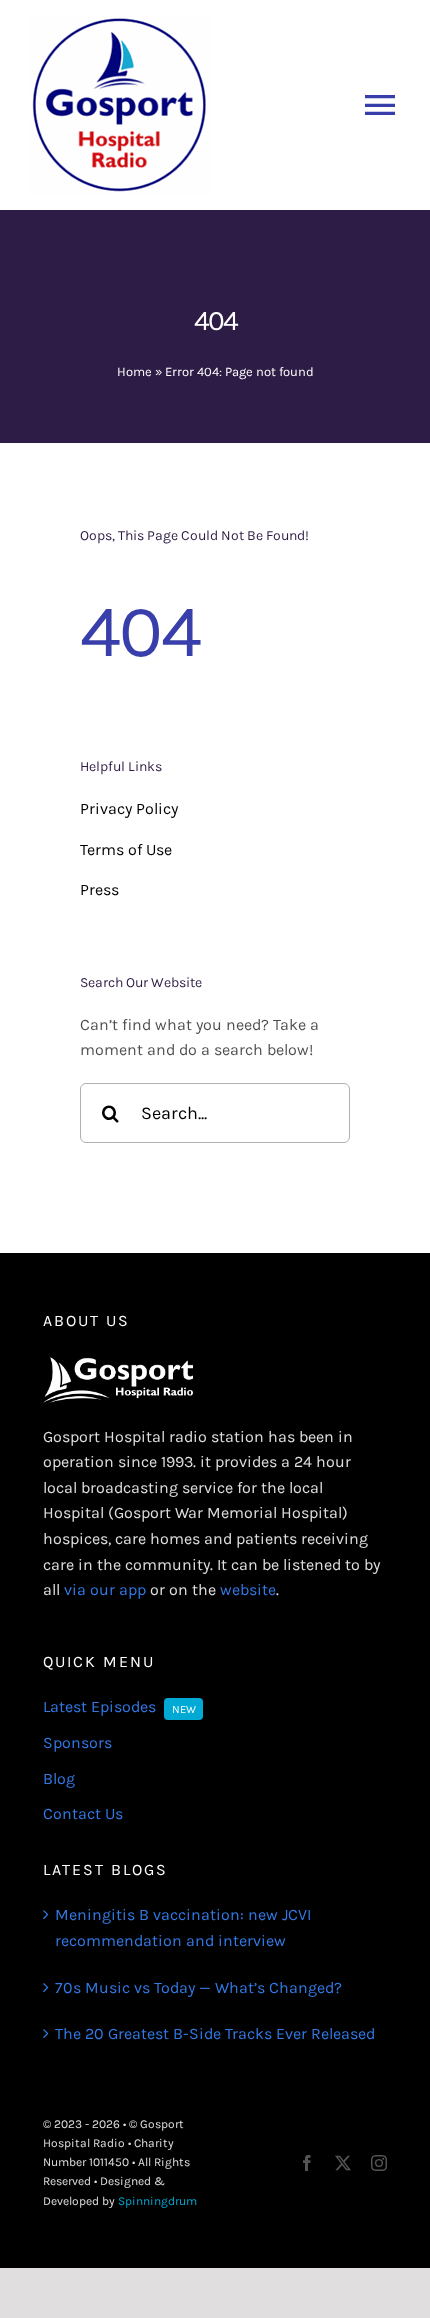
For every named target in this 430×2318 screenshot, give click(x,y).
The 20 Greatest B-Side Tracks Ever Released (215, 2033)
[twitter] (343, 2163)
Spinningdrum (157, 2201)
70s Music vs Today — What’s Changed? (198, 1987)
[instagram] (379, 2163)
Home (134, 371)
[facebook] (307, 2163)
